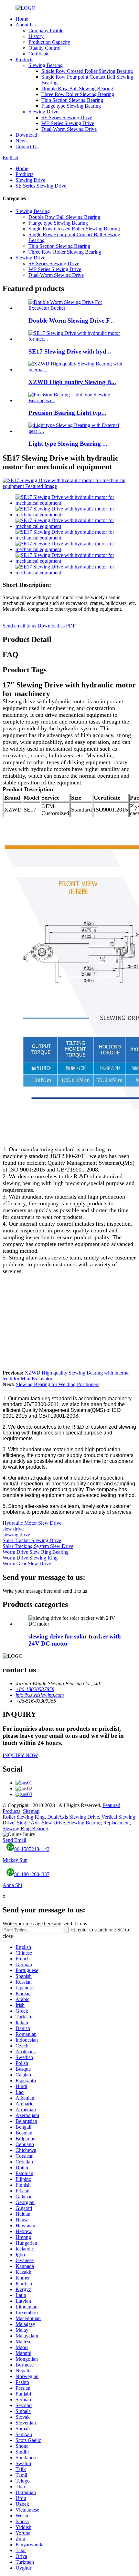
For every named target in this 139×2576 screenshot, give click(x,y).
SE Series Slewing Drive (67, 117)
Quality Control (44, 48)
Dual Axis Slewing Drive (73, 1817)
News (21, 141)
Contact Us (27, 146)
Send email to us (19, 626)
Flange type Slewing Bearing (71, 106)
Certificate (39, 54)
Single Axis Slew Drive (41, 1823)
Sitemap (31, 1811)
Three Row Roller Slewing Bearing (78, 94)
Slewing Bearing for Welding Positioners (58, 1384)
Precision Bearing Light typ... (67, 413)
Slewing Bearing (46, 65)
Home (22, 19)
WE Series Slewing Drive (68, 123)
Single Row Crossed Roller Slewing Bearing (87, 71)
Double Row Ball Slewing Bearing (77, 88)
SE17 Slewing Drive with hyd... (70, 351)
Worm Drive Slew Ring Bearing (36, 1552)
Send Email (14, 1840)
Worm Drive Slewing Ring (30, 1558)
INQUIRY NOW (20, 1755)
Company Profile (46, 30)
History (36, 36)
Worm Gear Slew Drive (27, 1564)
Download (26, 135)
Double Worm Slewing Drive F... (71, 321)
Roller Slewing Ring (24, 1817)
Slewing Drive (43, 112)
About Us (26, 25)
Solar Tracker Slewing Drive (32, 1540)
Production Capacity (49, 42)
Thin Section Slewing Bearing (72, 100)
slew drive (13, 1529)
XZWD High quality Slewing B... (72, 382)
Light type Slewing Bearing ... (68, 444)
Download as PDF (57, 626)
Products (24, 59)
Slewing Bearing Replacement (99, 1823)
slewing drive (16, 1535)
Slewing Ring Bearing (25, 1828)
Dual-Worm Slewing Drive (69, 129)
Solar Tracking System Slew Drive (38, 1546)
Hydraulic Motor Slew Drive (32, 1523)
